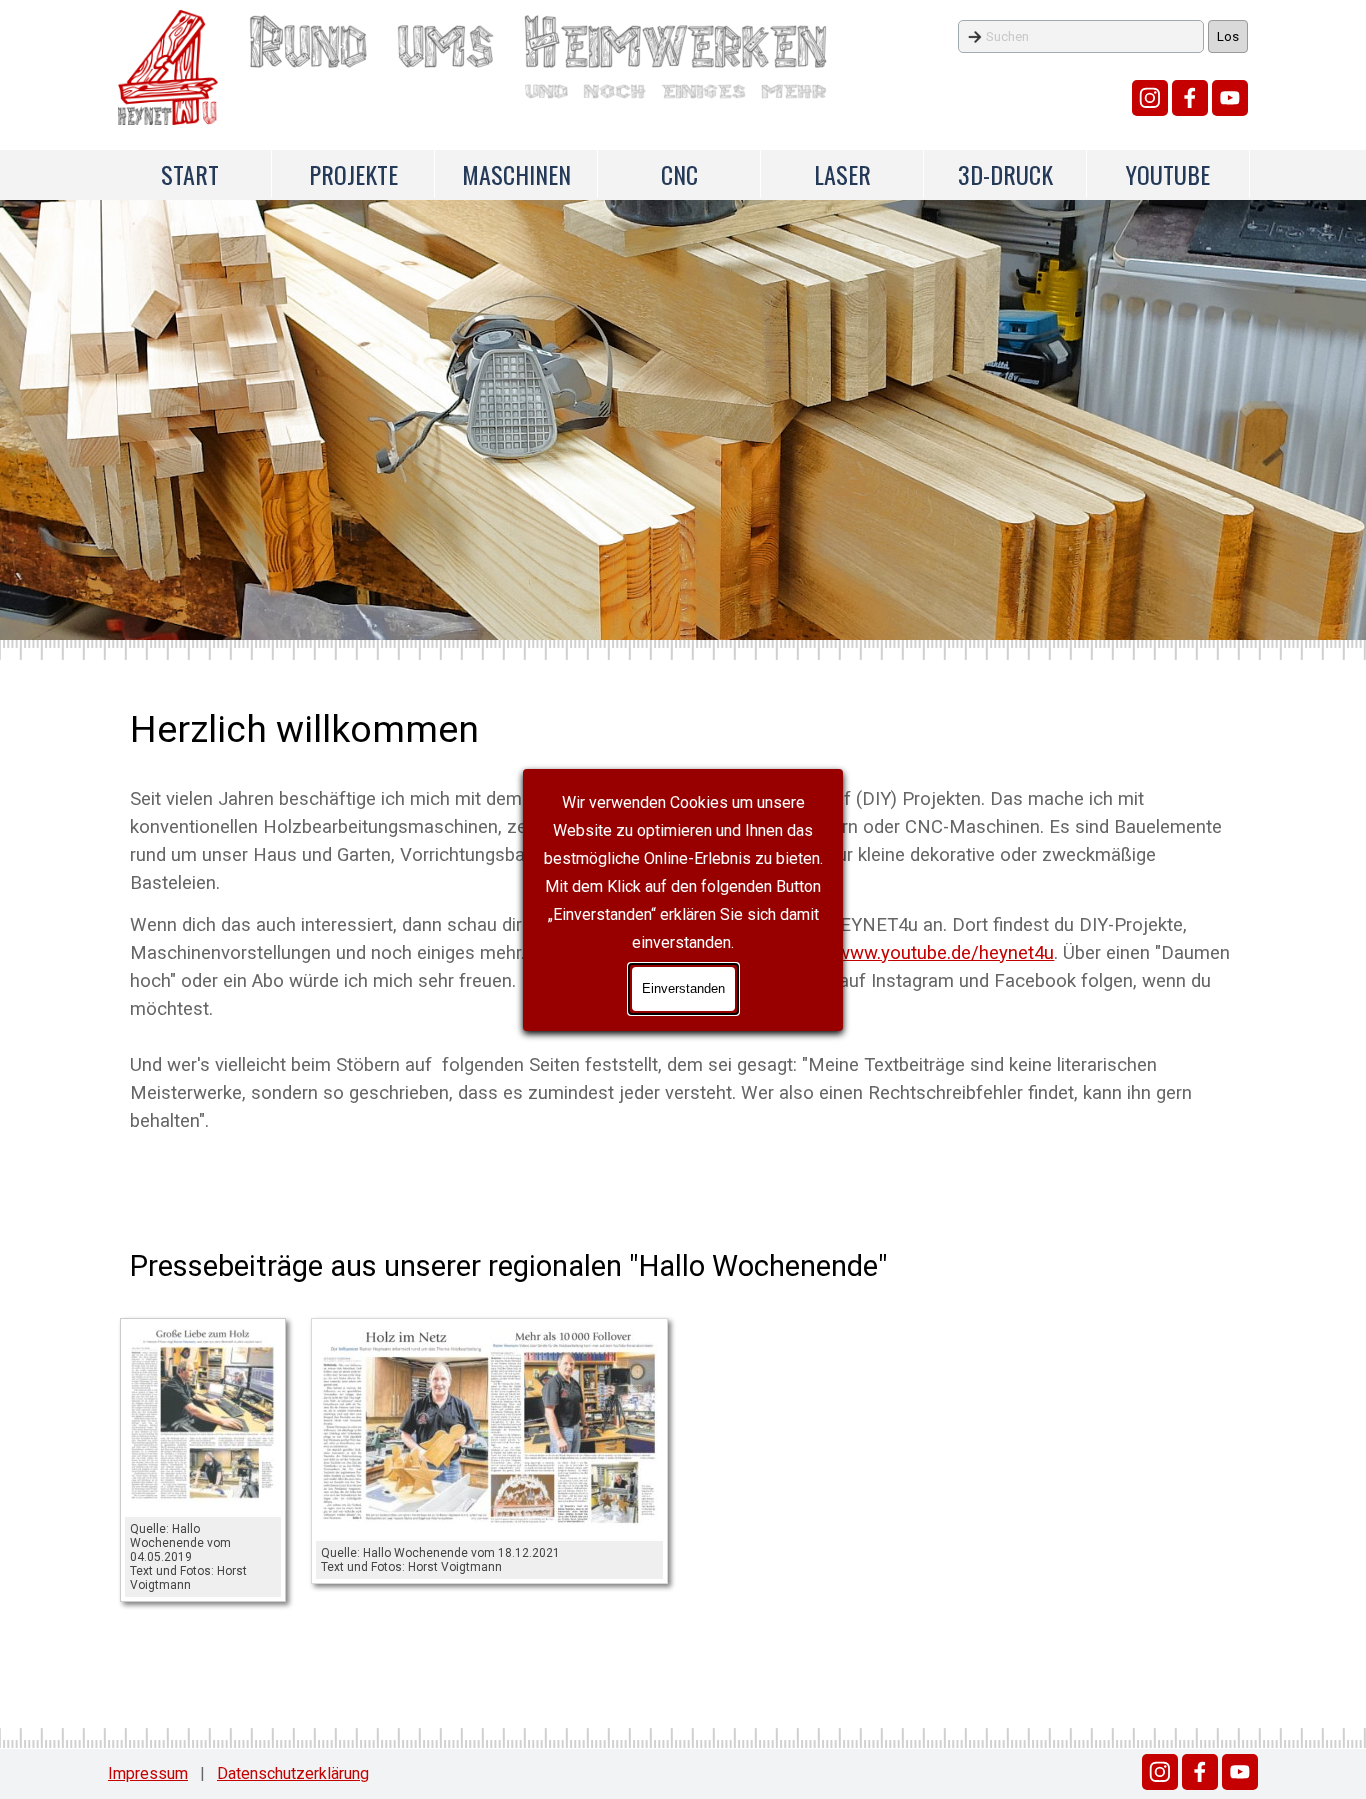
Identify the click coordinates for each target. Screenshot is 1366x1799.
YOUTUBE (1168, 174)
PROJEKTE (353, 174)
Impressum (148, 1773)
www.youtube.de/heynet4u (945, 953)
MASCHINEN (516, 174)
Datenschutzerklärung (293, 1773)
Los (1228, 36)
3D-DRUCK (1005, 174)
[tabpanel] (682, 1266)
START (190, 174)
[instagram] (1150, 98)
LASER (842, 174)
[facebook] (1190, 98)
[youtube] (1230, 98)
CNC (679, 174)
